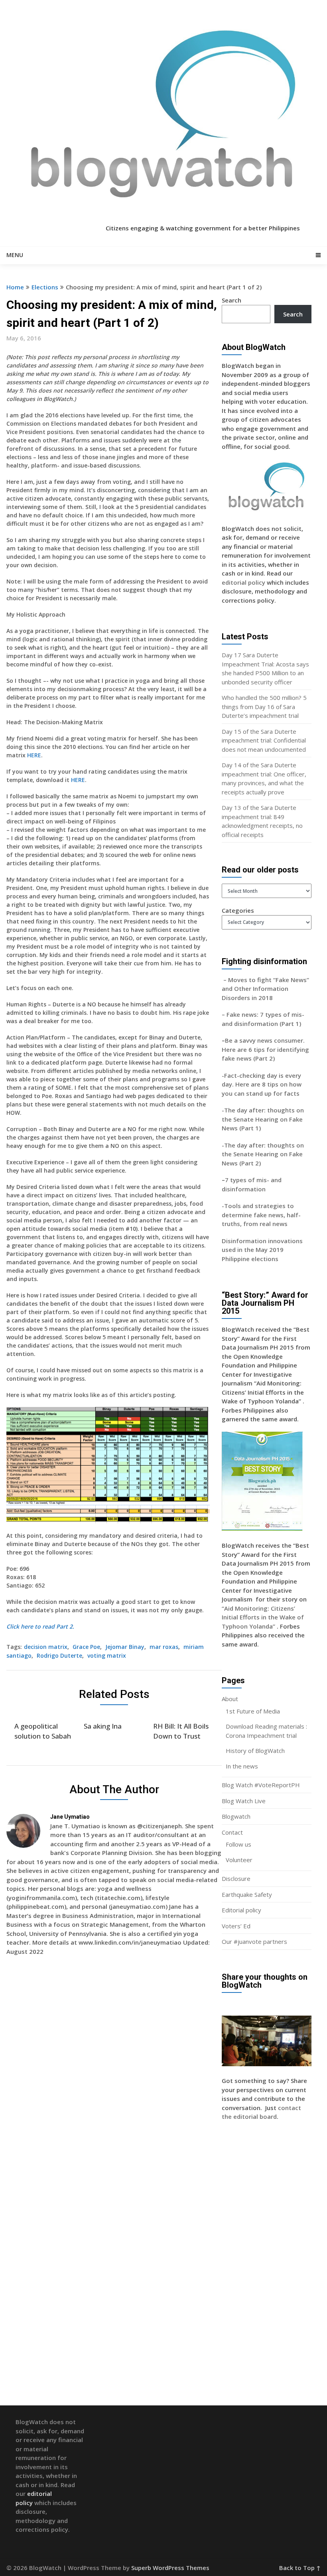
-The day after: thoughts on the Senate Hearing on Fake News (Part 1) (263, 1119)
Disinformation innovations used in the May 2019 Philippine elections (262, 1250)
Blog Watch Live (244, 1801)
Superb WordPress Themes (170, 2568)
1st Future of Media (253, 1711)
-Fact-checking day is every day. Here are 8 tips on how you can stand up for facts (262, 1084)
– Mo (229, 980)
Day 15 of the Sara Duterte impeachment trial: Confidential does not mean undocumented (264, 740)
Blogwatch (236, 1816)
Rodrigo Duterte (59, 1655)
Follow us (238, 1844)
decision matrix (46, 1647)
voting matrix (107, 1655)
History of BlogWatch (255, 1751)
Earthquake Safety (247, 1894)
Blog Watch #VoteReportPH (261, 1785)
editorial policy (243, 582)
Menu (15, 255)
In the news (242, 1766)
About (230, 1699)
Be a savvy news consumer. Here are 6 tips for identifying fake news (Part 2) (265, 1049)
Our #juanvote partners (254, 1941)
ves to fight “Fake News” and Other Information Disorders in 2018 (265, 989)
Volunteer (239, 1860)
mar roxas (164, 1647)
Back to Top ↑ (300, 2568)
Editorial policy (241, 1910)
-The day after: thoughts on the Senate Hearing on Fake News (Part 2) (263, 1154)
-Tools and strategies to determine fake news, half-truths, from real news (261, 1215)
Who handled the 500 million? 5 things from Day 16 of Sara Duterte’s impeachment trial (264, 706)
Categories (238, 910)
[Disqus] (114, 2077)
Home (15, 287)
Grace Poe (86, 1647)
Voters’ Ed (236, 1926)
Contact (232, 1832)
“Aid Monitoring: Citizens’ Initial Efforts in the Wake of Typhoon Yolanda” (263, 1617)
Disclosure (236, 1878)
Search (231, 300)
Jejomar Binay (125, 1647)
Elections (45, 287)
